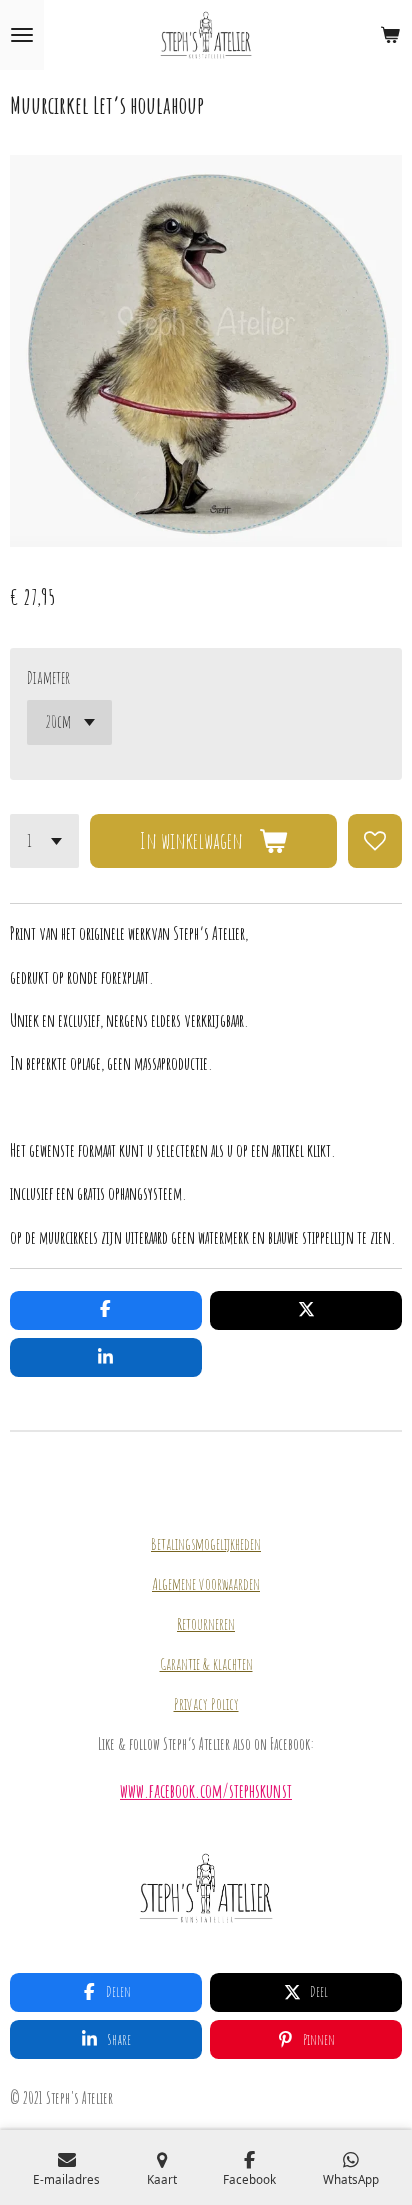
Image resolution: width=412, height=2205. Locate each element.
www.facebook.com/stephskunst (206, 1791)
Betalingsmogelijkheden (206, 1544)
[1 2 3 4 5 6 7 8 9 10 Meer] (44, 841)
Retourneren (206, 1624)
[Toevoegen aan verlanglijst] (375, 841)
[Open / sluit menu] (22, 35)
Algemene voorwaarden (206, 1584)
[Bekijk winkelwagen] (390, 35)
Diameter (48, 677)
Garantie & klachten (206, 1664)
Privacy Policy (206, 1704)
